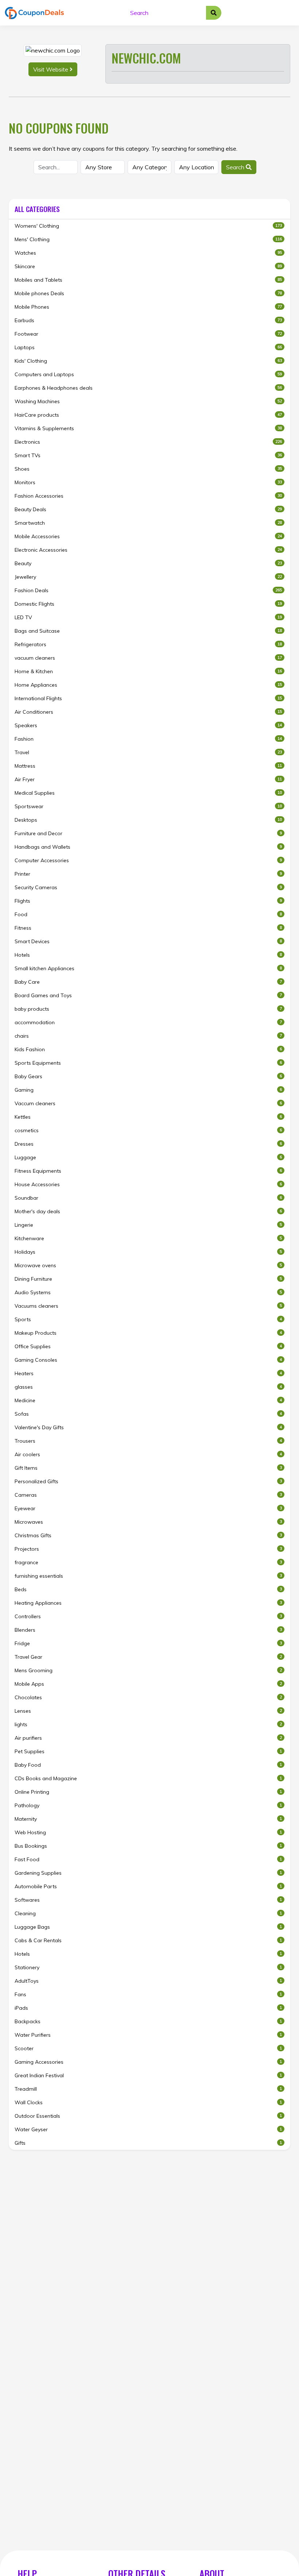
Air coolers (148, 1454)
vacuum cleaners (148, 658)
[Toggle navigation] (286, 13)
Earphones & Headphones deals (148, 388)
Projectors (148, 1549)
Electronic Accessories (148, 550)
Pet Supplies (148, 1751)
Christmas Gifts (148, 1535)
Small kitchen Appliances (148, 968)
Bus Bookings (148, 1846)
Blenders (148, 1630)
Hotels (148, 955)
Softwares (148, 1900)
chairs (148, 1036)
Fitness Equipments (148, 1171)
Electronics (148, 442)
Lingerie (148, 1225)
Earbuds (148, 320)
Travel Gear (148, 1657)
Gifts (148, 2143)
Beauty (148, 563)
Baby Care (148, 982)
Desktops (148, 820)
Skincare (148, 266)
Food (148, 914)
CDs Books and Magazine (148, 1778)
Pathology (148, 1805)
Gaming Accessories (148, 2062)
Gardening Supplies (148, 1873)
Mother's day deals (148, 1211)
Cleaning (148, 1913)
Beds (148, 1589)
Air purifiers (148, 1738)
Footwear (148, 334)
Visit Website (51, 69)
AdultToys (148, 1981)
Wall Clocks (148, 2102)
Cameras (148, 1495)
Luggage (148, 1157)
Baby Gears (148, 1076)
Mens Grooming (148, 1670)
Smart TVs (148, 455)
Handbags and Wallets (148, 847)
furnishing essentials (148, 1576)
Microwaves (148, 1522)
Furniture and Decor (148, 833)
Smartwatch (148, 523)
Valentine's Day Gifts (148, 1427)
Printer (148, 874)
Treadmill (148, 2089)
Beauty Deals (148, 509)
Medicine (148, 1400)
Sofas (148, 1414)
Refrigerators (148, 644)
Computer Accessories (148, 860)
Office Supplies (148, 1346)
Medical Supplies (148, 793)
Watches (148, 253)
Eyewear (148, 1508)
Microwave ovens (148, 1265)
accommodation (148, 1022)
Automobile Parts (148, 1886)
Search (236, 167)
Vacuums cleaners (148, 1306)
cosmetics (148, 1130)
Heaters (148, 1373)
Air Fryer (148, 779)
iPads (148, 2008)
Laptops (148, 347)
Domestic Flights (148, 604)
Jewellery (148, 577)
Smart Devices (148, 941)
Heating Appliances (148, 1603)
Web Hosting (148, 1832)
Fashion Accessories (148, 496)
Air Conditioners (148, 712)
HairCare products (148, 415)
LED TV (148, 617)
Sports (148, 1319)
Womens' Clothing (148, 226)
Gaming (148, 1090)
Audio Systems (148, 1292)
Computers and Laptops (148, 374)
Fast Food (148, 1859)
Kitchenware (148, 1238)
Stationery (148, 1967)
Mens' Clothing (148, 239)
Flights (148, 901)
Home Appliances (148, 685)
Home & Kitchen (148, 671)
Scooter (148, 2048)
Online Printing (148, 1792)
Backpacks (148, 2021)
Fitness (148, 928)
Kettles (148, 1117)
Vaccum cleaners (148, 1103)
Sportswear (148, 806)
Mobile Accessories (148, 536)
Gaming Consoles (148, 1360)
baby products (148, 1009)
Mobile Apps (148, 1684)
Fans (148, 1994)
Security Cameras (148, 887)
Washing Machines (148, 401)
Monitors (148, 482)
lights (148, 1724)
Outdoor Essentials (148, 2116)
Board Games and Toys (148, 995)
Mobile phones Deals (148, 293)
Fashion (148, 739)
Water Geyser (148, 2129)
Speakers (148, 725)
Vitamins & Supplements (148, 428)
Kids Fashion (148, 1049)
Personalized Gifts (148, 1481)
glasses (148, 1387)
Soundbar (148, 1198)
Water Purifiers (148, 2035)
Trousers (148, 1441)
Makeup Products (148, 1333)
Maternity (148, 1819)
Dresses (148, 1144)
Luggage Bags (148, 1927)
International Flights (148, 698)
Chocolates (148, 1697)
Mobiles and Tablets (148, 280)
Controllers (148, 1616)
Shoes (148, 469)
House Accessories (148, 1184)
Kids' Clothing (148, 361)
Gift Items (148, 1468)
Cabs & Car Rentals (148, 1940)
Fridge (148, 1643)
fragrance (148, 1562)
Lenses (148, 1711)
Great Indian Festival (148, 2075)
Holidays (148, 1252)
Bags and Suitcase (148, 631)
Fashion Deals (148, 590)
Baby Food (148, 1765)
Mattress (148, 766)
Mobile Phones (148, 307)
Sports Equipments (148, 1063)
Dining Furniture (148, 1279)
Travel (148, 752)
